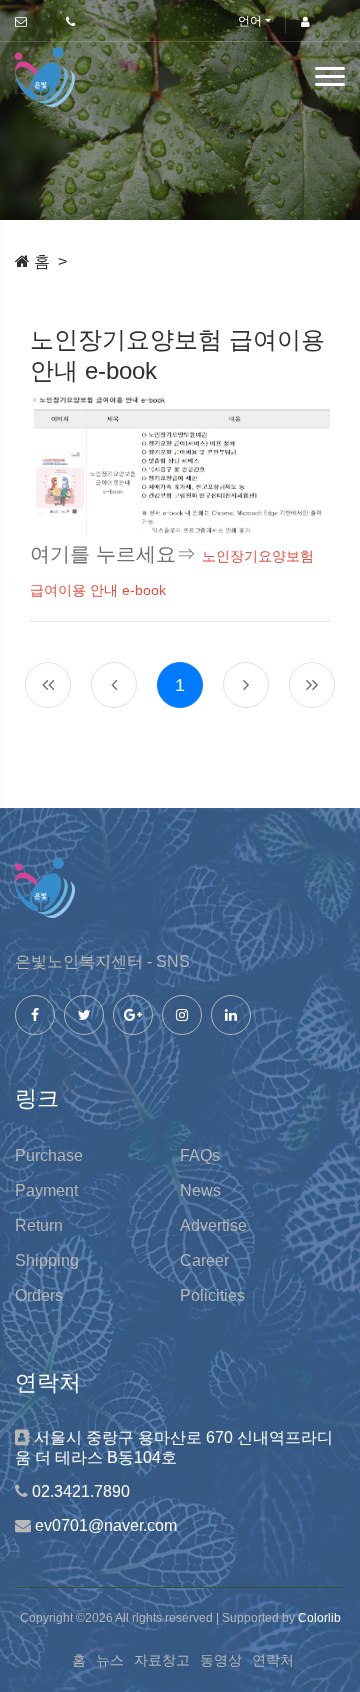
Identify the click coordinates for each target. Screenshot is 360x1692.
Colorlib (319, 1618)
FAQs (200, 1155)
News (200, 1190)
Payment (46, 1190)
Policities (212, 1295)
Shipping (47, 1260)
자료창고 (162, 1660)
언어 (250, 21)
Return (39, 1225)
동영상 (221, 1660)
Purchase (49, 1155)
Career (204, 1260)
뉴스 (110, 1660)
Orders (39, 1295)
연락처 (273, 1660)
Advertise (213, 1225)
